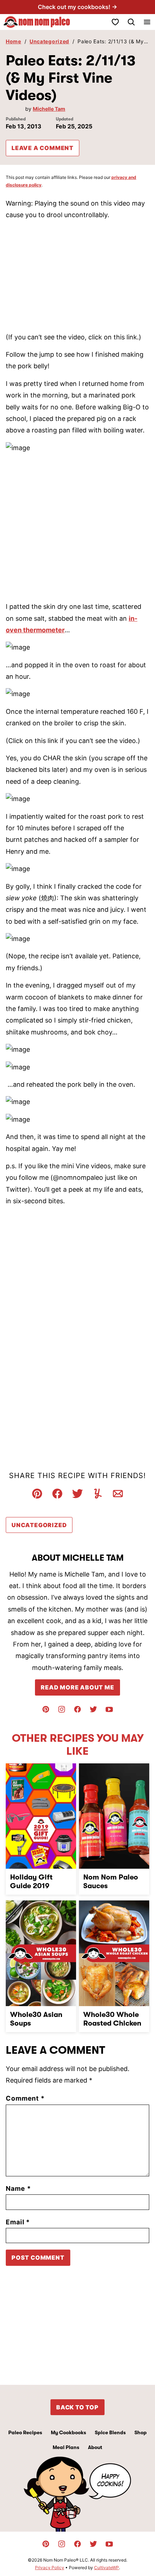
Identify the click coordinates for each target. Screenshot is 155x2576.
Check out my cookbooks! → (77, 7)
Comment (25, 2098)
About (95, 2447)
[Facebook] (77, 1709)
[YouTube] (109, 1709)
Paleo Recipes (25, 2432)
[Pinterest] (46, 1709)
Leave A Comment (43, 148)
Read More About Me (77, 1687)
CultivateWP (107, 2568)
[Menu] (147, 22)
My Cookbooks (68, 2432)
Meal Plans (66, 2447)
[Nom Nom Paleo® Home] (36, 22)
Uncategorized (49, 41)
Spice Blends (110, 2432)
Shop (141, 2432)
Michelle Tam (49, 109)
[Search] (131, 22)
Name (18, 2188)
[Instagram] (62, 1709)
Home (14, 41)
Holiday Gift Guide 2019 (31, 1882)
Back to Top (77, 2407)
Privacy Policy (50, 2568)
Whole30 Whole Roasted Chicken (112, 2019)
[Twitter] (93, 1709)
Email (18, 2222)
